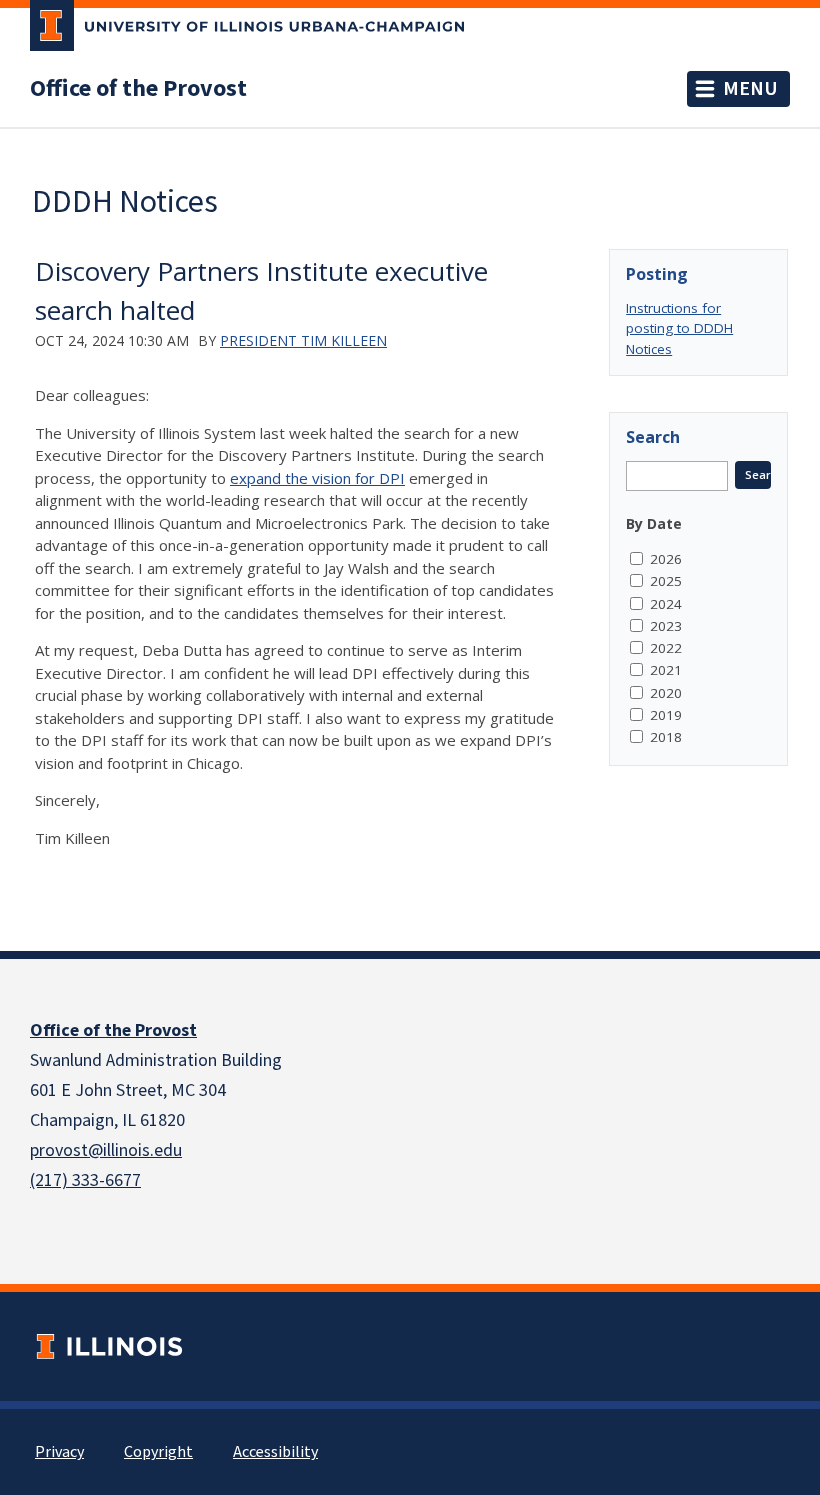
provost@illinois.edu (106, 1150)
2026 (666, 559)
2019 (666, 715)
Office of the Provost (138, 89)
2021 (666, 670)
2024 (666, 604)
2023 (666, 626)
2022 (666, 648)
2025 (666, 581)
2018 (666, 737)
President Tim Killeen (303, 340)
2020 (666, 693)
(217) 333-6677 (85, 1180)
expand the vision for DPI (317, 478)
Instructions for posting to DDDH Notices (679, 328)
